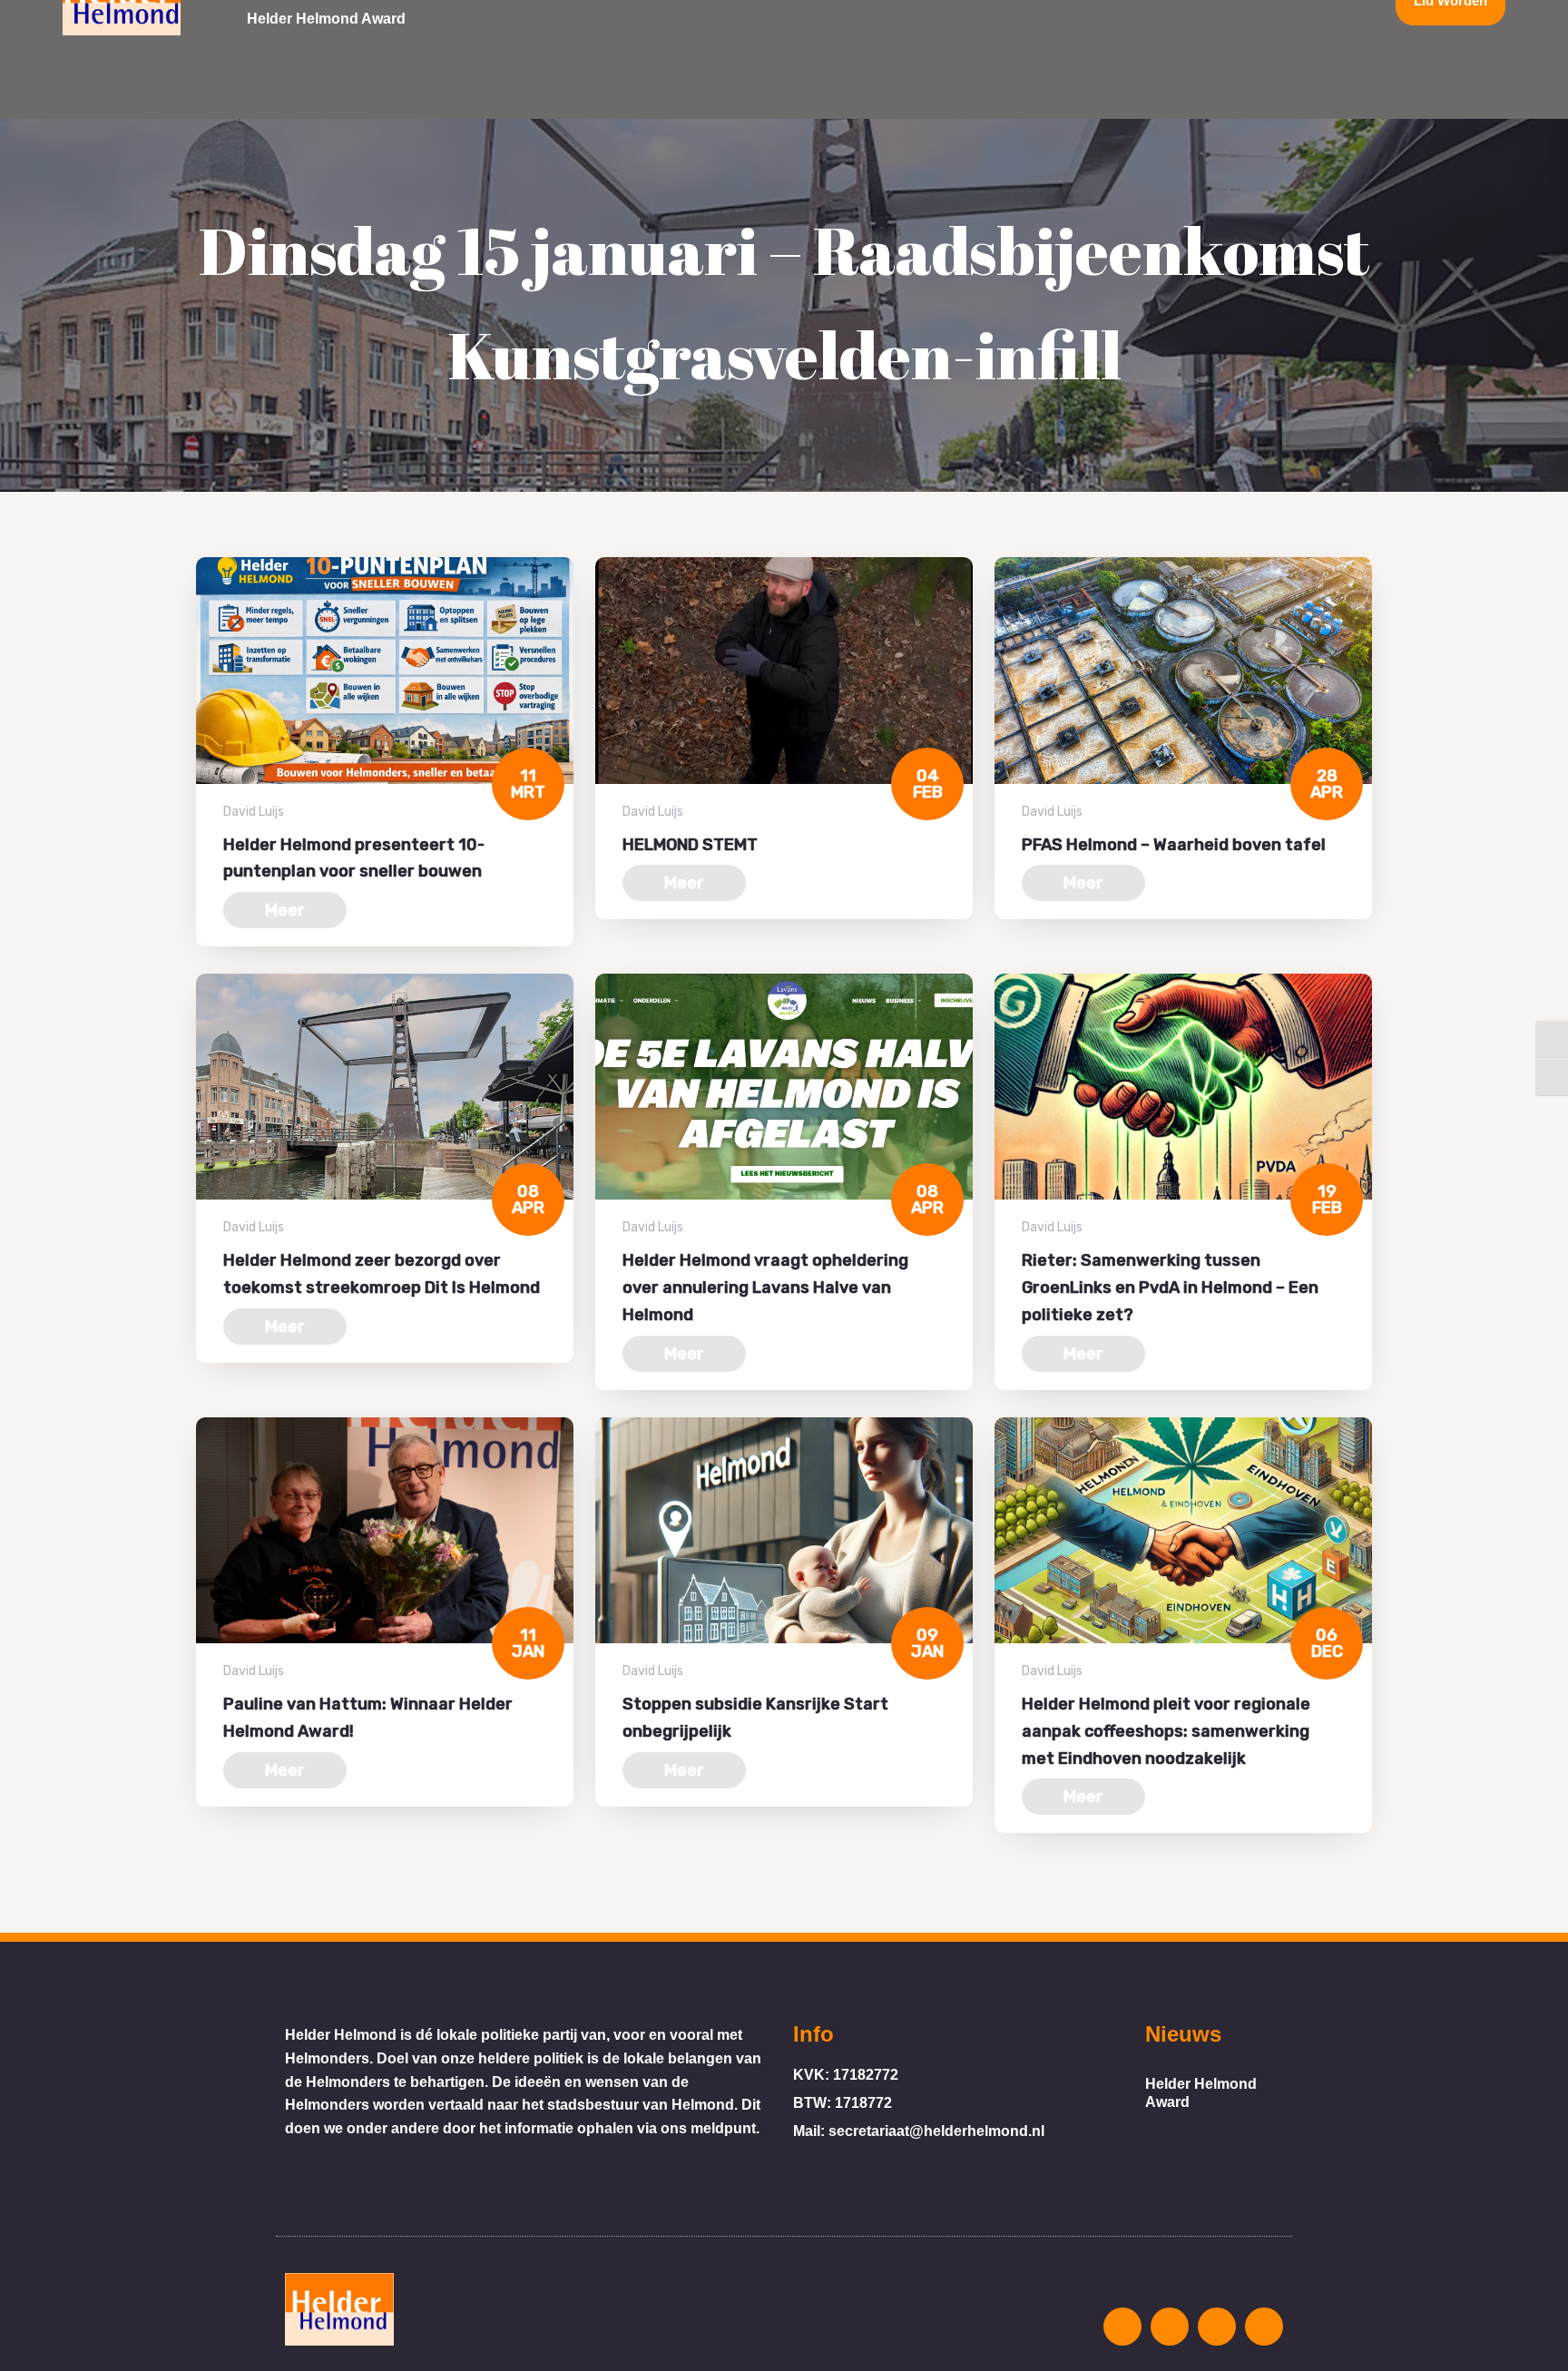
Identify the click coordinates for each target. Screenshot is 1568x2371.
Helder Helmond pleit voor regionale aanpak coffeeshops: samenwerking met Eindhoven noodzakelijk (1166, 1731)
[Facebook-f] (1170, 2327)
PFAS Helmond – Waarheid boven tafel (1174, 845)
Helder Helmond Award (326, 19)
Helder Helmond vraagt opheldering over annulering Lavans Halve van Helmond (765, 1288)
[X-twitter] (1217, 2327)
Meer (285, 910)
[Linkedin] (1264, 2327)
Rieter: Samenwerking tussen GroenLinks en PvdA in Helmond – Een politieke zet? (1170, 1288)
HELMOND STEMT (690, 845)
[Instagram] (1122, 2327)
